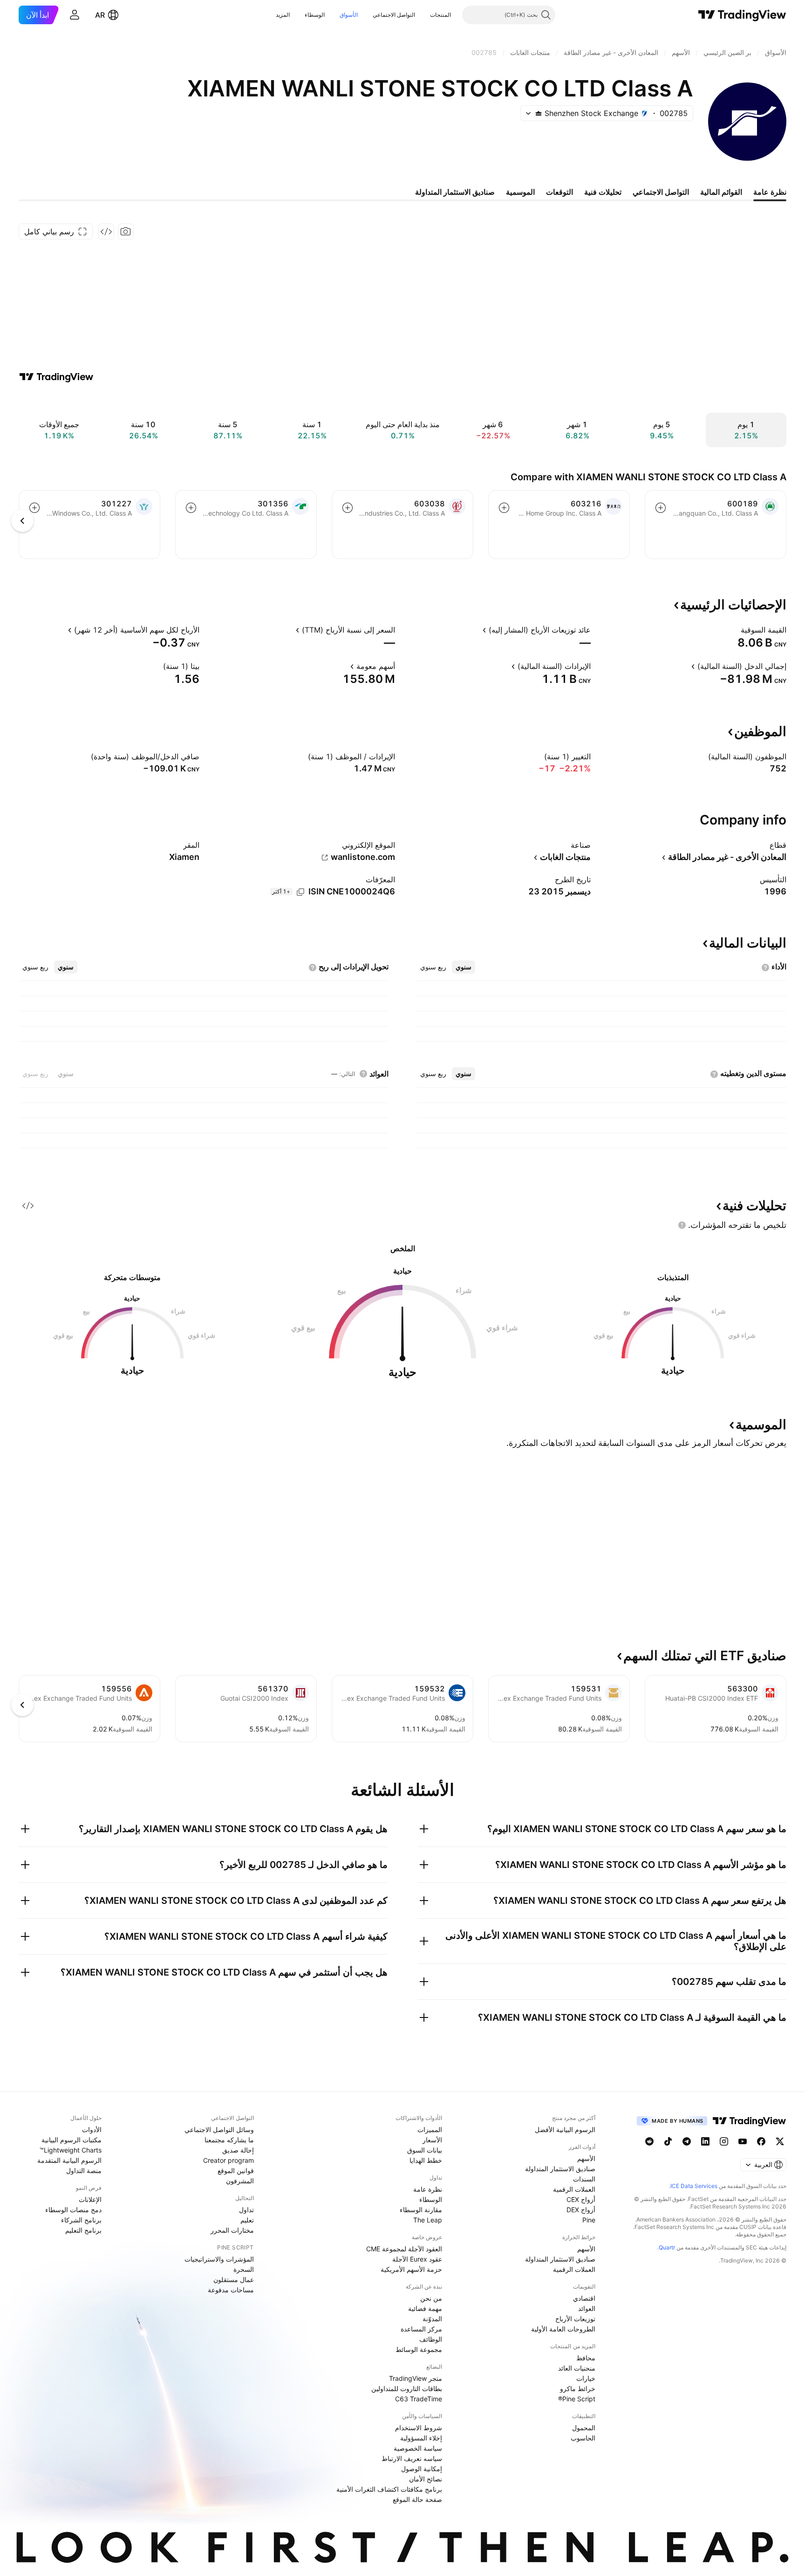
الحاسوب (583, 2438)
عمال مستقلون (234, 2280)
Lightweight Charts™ (71, 2150)
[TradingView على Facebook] (761, 2141)
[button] (423, 15)
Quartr (667, 2247)
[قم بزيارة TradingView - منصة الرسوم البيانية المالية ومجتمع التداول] (56, 377)
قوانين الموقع (236, 2171)
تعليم (247, 2220)
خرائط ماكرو (578, 2389)
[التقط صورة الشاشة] (126, 232)
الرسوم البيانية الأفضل (565, 2130)
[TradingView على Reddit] (649, 2141)
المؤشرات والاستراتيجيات (219, 2259)
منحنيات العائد (577, 2368)
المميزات (430, 2130)
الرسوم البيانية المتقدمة (69, 2160)
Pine (589, 2220)
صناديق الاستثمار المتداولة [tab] (455, 192)
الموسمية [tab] (520, 192)
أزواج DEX (581, 2210)
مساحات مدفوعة (231, 2290)
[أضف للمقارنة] (661, 508)
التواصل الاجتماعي (394, 15)
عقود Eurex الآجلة (417, 2259)
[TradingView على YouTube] (743, 2141)
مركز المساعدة (421, 2329)
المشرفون (240, 2181)
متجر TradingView (416, 2378)
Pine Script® (577, 2399)
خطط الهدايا (426, 2160)
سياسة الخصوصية (418, 2448)
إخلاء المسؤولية (421, 2438)
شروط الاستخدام (419, 2428)
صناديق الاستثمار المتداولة (560, 2169)
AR (100, 15)
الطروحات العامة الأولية (563, 2329)
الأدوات (92, 2130)
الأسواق (349, 15)
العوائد (587, 2308)
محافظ (586, 2358)
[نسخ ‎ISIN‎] (300, 892)
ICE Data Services (694, 2186)
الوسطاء (315, 15)
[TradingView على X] (780, 2141)
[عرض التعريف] (735, 630)
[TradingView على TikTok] (668, 2141)
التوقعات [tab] (559, 192)
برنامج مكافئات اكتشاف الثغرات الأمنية (389, 2489)
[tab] (464, 967)
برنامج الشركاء (81, 2220)
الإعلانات (90, 2199)
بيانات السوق (425, 2150)
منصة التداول (84, 2171)
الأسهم (586, 2158)
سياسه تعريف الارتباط (412, 2458)
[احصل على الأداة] (106, 232)
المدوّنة (432, 2319)
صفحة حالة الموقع (417, 2499)
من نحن (431, 2298)
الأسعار (432, 2140)
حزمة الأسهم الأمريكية (411, 2269)
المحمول (584, 2428)
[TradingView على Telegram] (687, 2141)
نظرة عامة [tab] (770, 192)
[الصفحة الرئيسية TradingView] (742, 15)
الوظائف (431, 2339)
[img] (539, 113)
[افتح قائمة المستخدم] (75, 15)
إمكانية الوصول (422, 2469)
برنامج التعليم (83, 2230)
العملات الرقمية (574, 2189)
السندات (584, 2179)
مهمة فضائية (425, 2308)
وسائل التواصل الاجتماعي (219, 2130)
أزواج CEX (581, 2199)
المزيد (283, 15)
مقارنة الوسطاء (421, 2210)
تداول (246, 2210)
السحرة (244, 2269)
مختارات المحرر (232, 2230)
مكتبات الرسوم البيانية (72, 2140)
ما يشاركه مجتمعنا (229, 2140)
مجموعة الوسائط (419, 2349)
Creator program (229, 2160)
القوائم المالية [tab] (721, 192)
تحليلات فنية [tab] (603, 192)
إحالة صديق (238, 2150)
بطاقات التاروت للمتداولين (407, 2389)
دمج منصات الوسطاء (73, 2210)
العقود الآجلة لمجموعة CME (404, 2249)
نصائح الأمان (426, 2479)
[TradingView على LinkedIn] (705, 2141)
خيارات (586, 2378)
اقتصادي (584, 2298)
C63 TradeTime (419, 2399)
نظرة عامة (428, 2189)
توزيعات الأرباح (575, 2319)
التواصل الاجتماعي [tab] (661, 192)
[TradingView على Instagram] (724, 2141)
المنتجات (440, 15)
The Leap (428, 2220)
